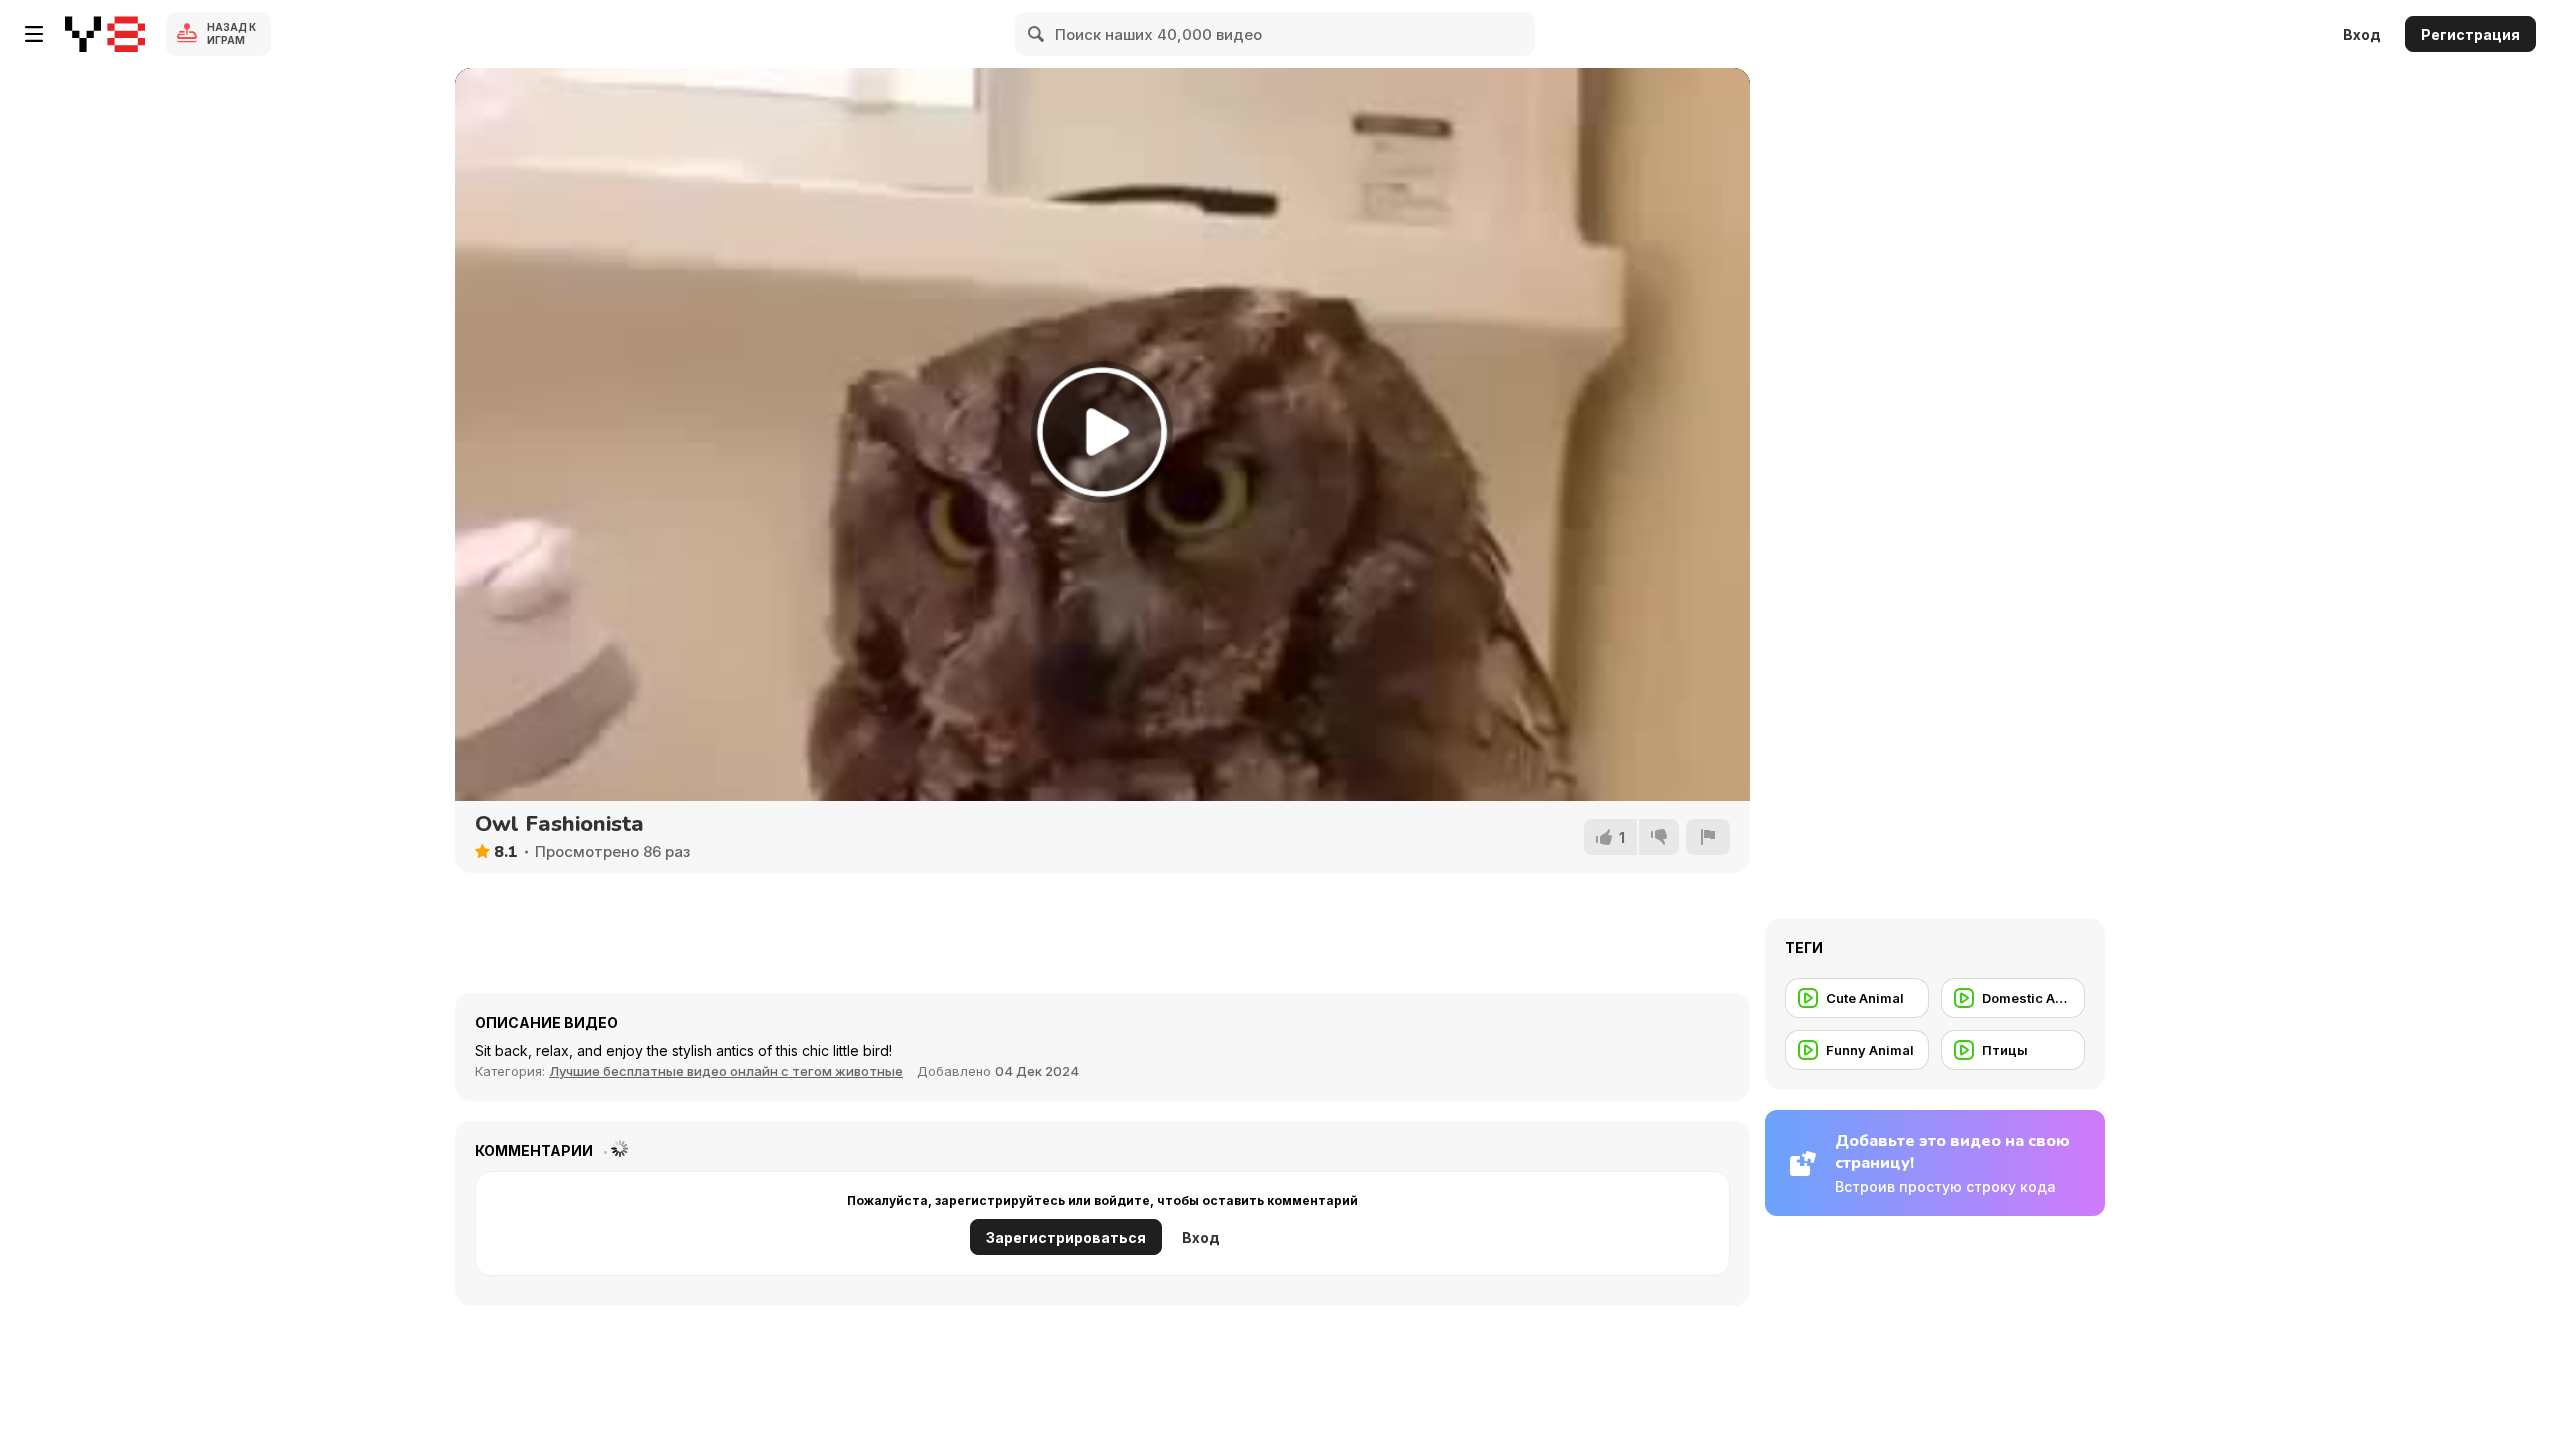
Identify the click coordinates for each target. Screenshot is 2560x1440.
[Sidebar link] (34, 34)
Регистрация (2470, 34)
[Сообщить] (1708, 837)
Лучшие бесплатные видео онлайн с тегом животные (726, 1071)
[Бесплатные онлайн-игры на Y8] (105, 34)
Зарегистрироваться (1066, 1237)
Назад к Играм (231, 33)
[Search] (1037, 34)
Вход (2362, 34)
